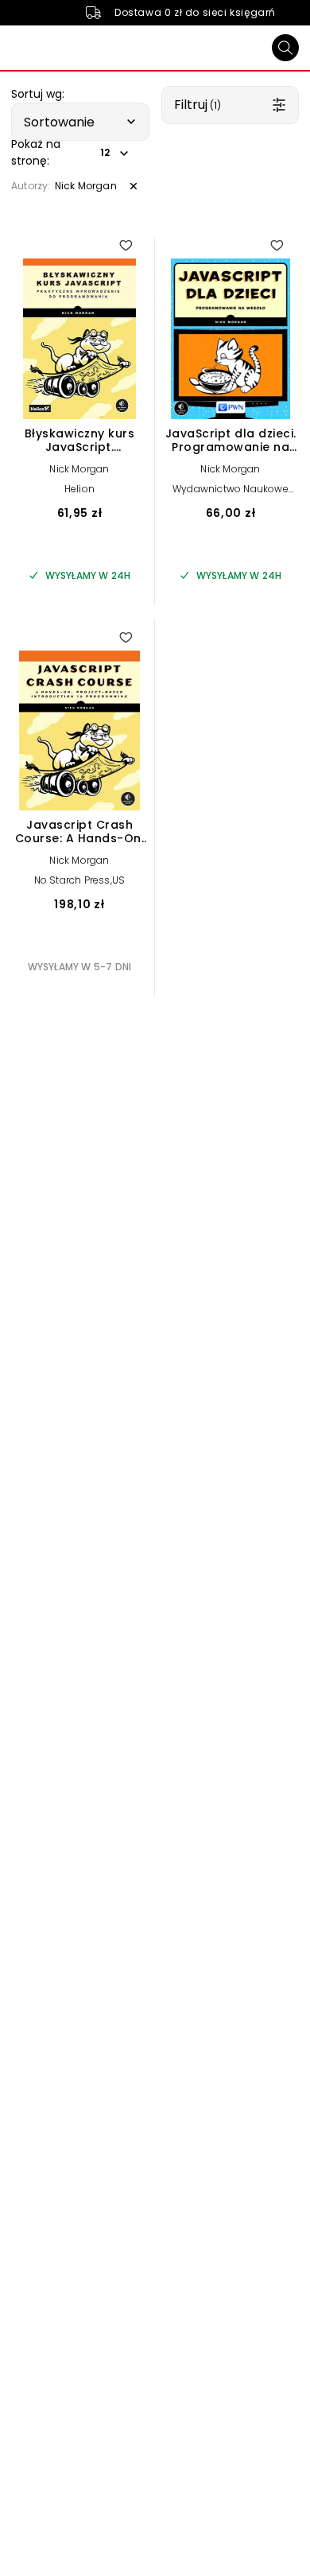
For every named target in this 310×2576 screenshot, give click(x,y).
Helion (79, 489)
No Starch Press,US (80, 880)
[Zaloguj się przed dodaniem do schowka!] (126, 245)
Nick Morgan (79, 469)
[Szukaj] (285, 48)
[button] (80, 122)
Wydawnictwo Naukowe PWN (231, 494)
